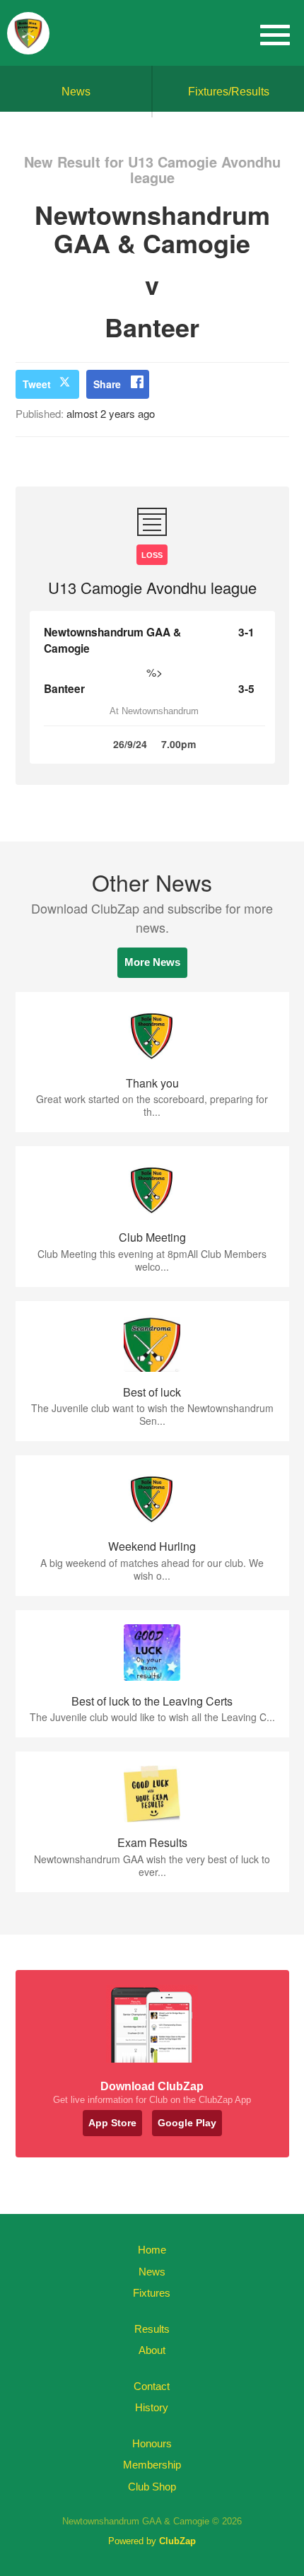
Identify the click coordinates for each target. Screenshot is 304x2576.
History (152, 2407)
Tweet (37, 384)
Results (152, 2329)
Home (152, 2250)
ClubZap (177, 2541)
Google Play (187, 2123)
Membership (152, 2465)
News (76, 92)
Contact (152, 2386)
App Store (112, 2123)
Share (107, 384)
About (152, 2350)
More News (152, 962)
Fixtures (152, 2293)
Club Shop (152, 2487)
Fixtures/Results (229, 92)
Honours (152, 2443)
